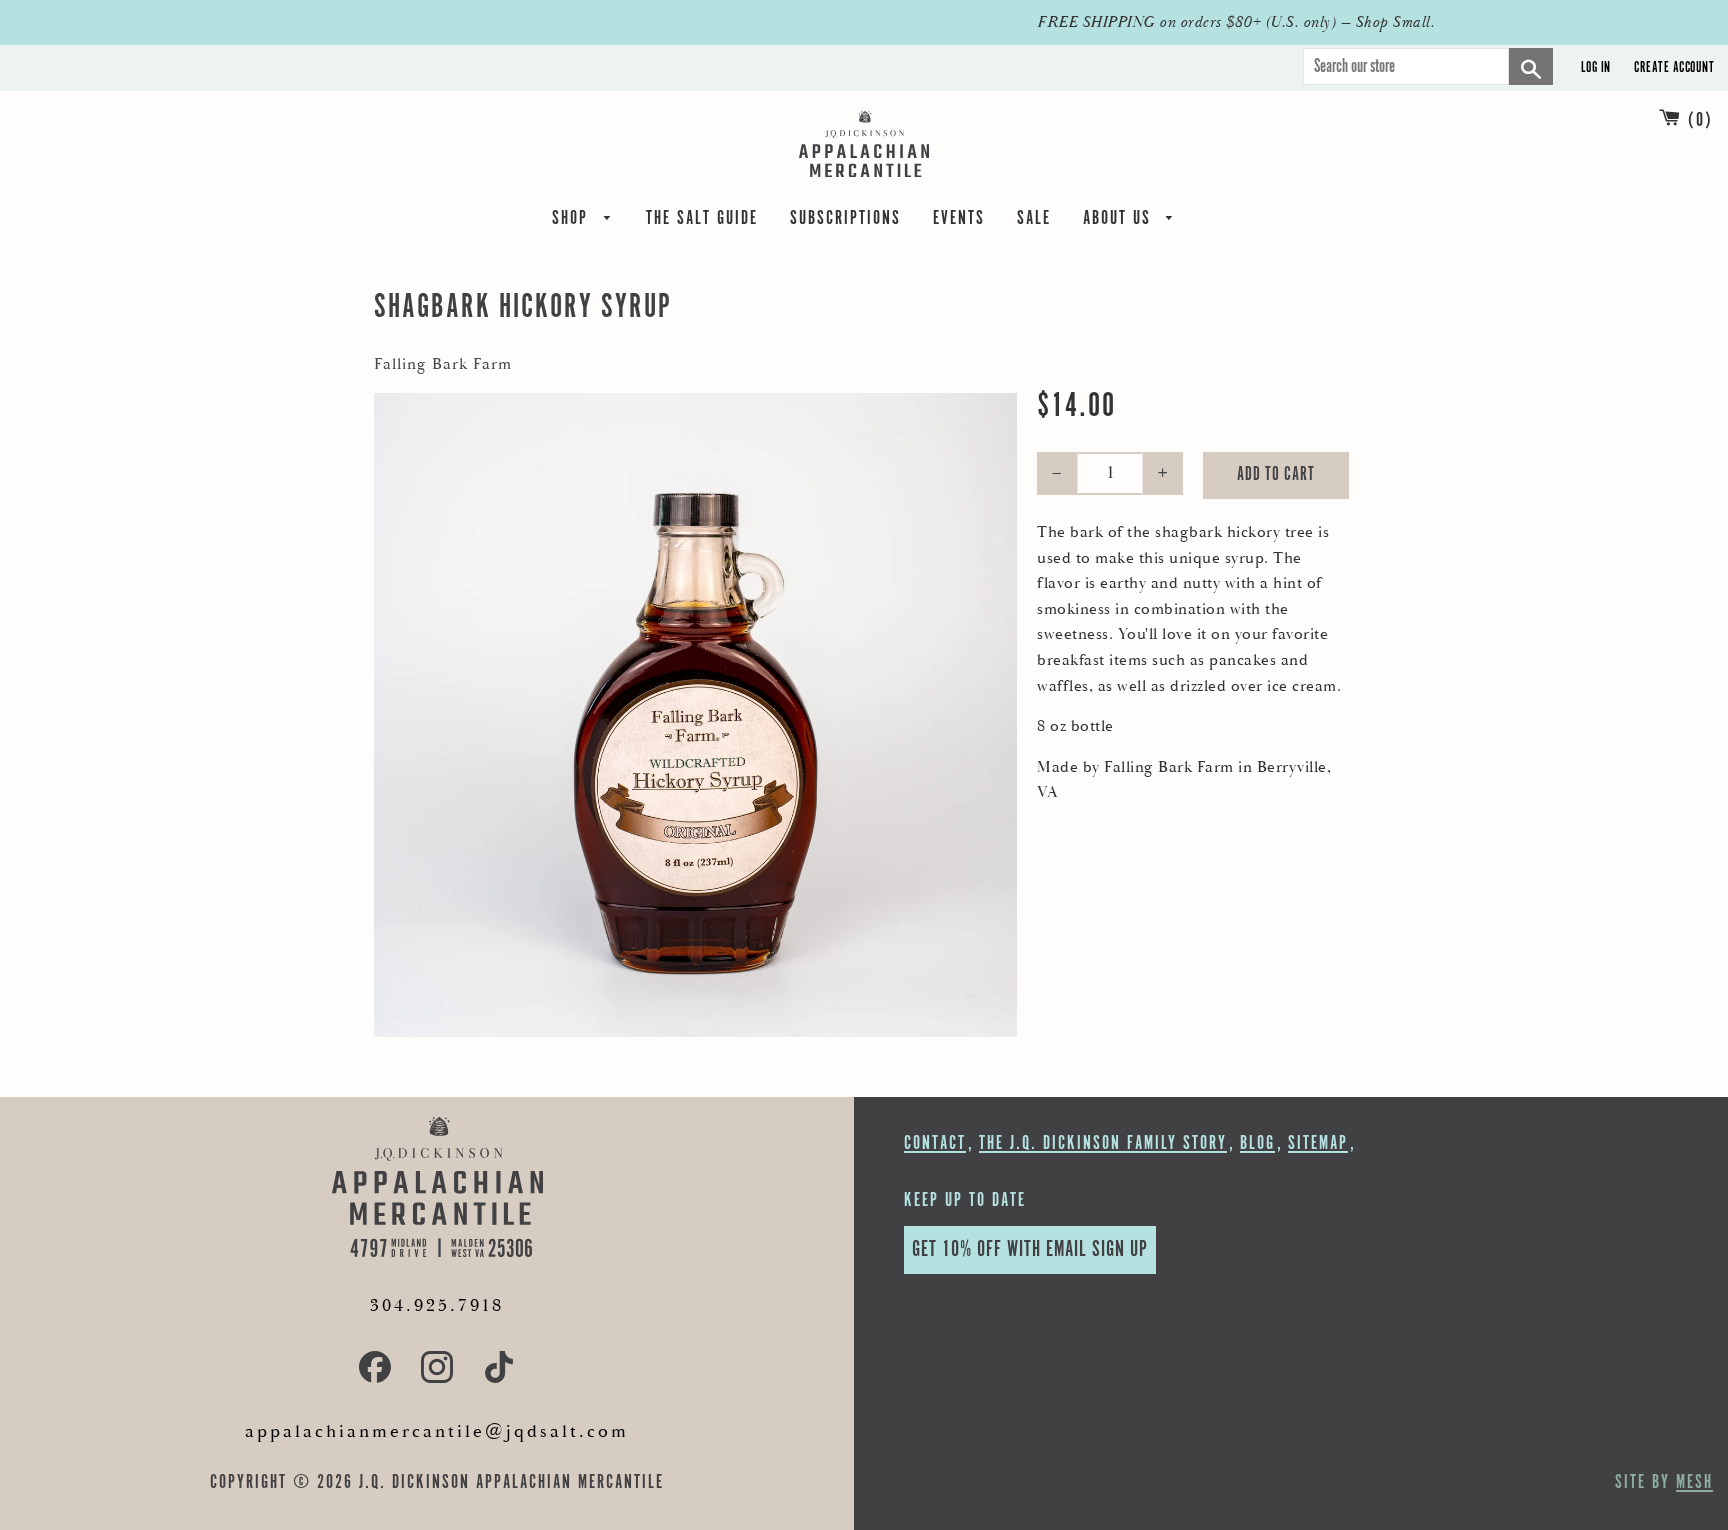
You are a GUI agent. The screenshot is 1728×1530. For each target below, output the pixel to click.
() (1700, 120)
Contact (935, 1143)
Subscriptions (845, 221)
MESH (1694, 1482)
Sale (1034, 221)
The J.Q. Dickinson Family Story (1103, 1143)
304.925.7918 (437, 1305)
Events (959, 221)
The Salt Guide (702, 221)
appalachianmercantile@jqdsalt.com (437, 1431)
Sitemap (1318, 1143)
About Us (1120, 221)
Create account (1674, 67)
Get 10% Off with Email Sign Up (1030, 1249)
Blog (1257, 1143)
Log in (1596, 67)
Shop (573, 221)
